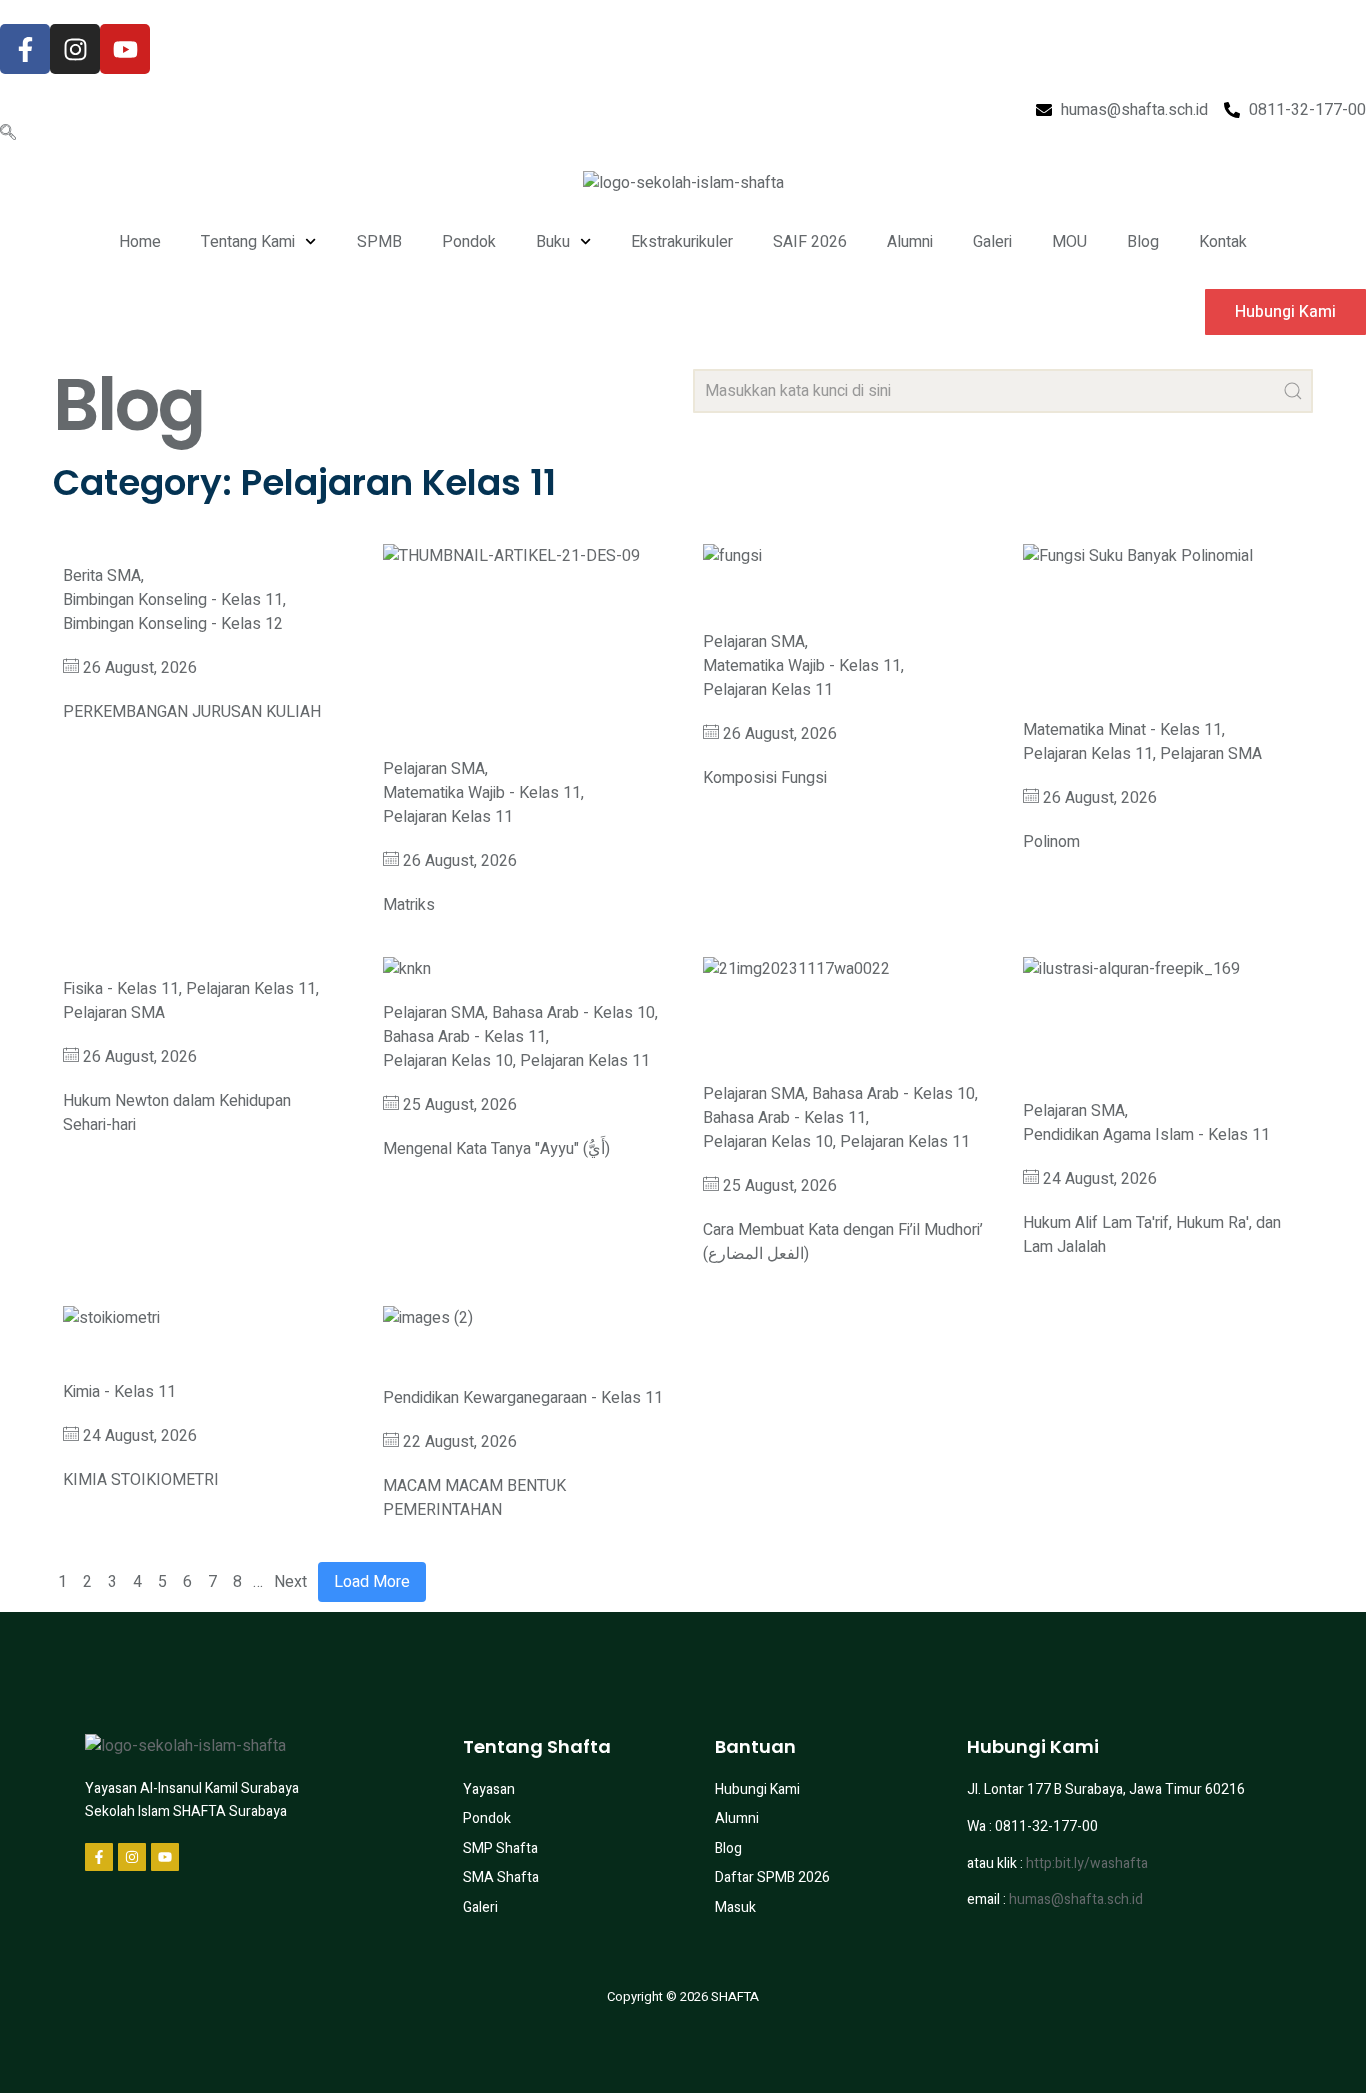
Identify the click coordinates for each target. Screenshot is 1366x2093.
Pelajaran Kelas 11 (448, 817)
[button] (8, 134)
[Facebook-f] (25, 49)
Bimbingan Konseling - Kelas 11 (173, 600)
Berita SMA (102, 576)
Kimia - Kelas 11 (119, 1392)
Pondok (469, 242)
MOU (1069, 242)
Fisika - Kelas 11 (121, 989)
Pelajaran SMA (434, 769)
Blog (1143, 242)
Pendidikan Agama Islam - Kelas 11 (1146, 1135)
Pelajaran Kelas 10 (448, 1061)
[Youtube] (125, 49)
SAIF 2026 (810, 242)
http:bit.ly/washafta (1087, 1863)
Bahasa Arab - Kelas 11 (464, 1037)
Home (140, 242)
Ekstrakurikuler (682, 242)
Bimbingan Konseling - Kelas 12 (173, 624)
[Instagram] (75, 49)
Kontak (1223, 242)
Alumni (910, 242)
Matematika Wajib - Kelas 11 (482, 793)
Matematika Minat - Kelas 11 (1122, 730)
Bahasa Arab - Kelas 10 (573, 1013)
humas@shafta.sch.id (1076, 1899)
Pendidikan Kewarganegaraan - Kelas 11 (523, 1398)
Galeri (992, 242)
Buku (553, 242)
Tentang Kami (248, 242)
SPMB (379, 242)
